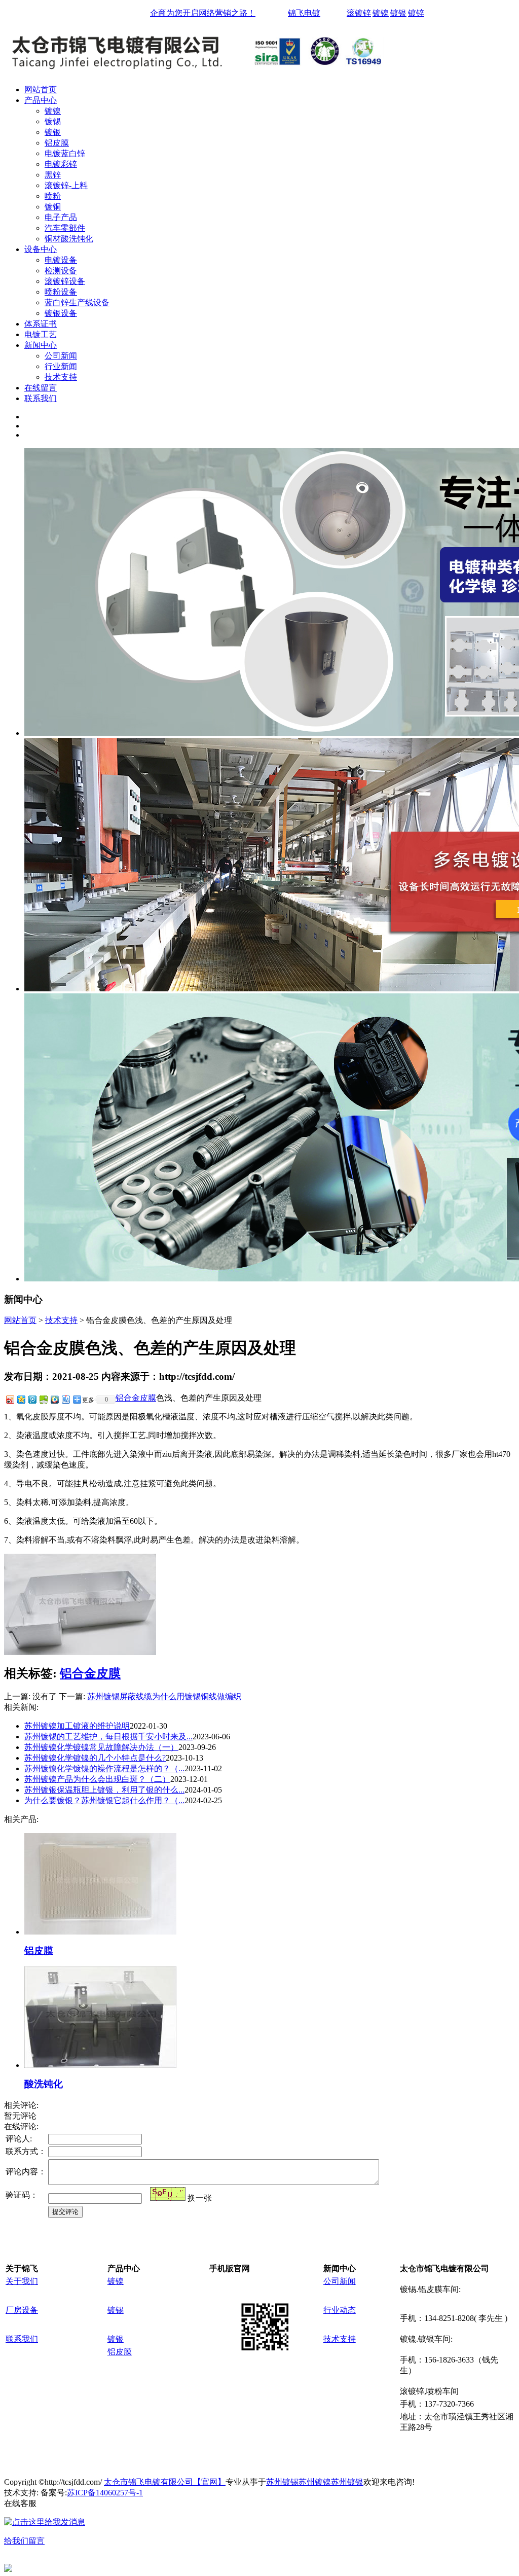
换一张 (200, 2198)
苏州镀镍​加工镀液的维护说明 (77, 1726)
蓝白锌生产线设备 (77, 302)
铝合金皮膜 (136, 1398)
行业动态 (340, 2310)
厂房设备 (22, 2310)
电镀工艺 (41, 334)
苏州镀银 (347, 2482)
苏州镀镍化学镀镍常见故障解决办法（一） (101, 1747)
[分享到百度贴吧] (65, 1399)
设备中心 (41, 249)
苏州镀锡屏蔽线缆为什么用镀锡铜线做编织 (164, 1696)
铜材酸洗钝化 (69, 239)
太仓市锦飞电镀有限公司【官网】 (165, 2482)
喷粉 (53, 196)
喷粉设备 (61, 292)
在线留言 (41, 388)
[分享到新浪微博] (10, 1399)
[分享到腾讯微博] (32, 1399)
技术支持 (61, 377)
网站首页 (41, 90)
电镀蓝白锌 (65, 153)
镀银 (398, 13)
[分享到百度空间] (43, 1399)
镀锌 (416, 13)
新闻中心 (41, 345)
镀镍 (381, 13)
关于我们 (22, 2281)
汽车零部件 (65, 228)
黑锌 (53, 175)
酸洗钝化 (44, 2084)
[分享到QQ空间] (21, 1399)
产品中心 (41, 100)
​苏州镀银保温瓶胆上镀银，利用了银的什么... (104, 1790)
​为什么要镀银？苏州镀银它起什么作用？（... (104, 1800)
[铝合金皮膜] (80, 1652)
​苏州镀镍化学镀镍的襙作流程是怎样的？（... (104, 1768)
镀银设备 (61, 313)
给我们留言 (24, 2541)
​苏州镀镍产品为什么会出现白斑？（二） (97, 1779)
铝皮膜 (57, 143)
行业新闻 (61, 366)
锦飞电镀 (304, 13)
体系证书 (41, 324)
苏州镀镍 (315, 2482)
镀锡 (53, 121)
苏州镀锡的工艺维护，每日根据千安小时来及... (108, 1737)
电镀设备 (61, 260)
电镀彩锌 (61, 164)
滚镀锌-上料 (66, 185)
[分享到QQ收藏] (54, 1399)
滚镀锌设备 (65, 281)
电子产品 (61, 217)
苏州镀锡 (282, 2482)
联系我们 (41, 398)
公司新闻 (61, 356)
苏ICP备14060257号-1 (105, 2493)
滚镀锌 (359, 13)
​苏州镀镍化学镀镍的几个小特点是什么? (95, 1758)
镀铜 (53, 207)
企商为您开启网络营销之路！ (203, 13)
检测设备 (61, 271)
